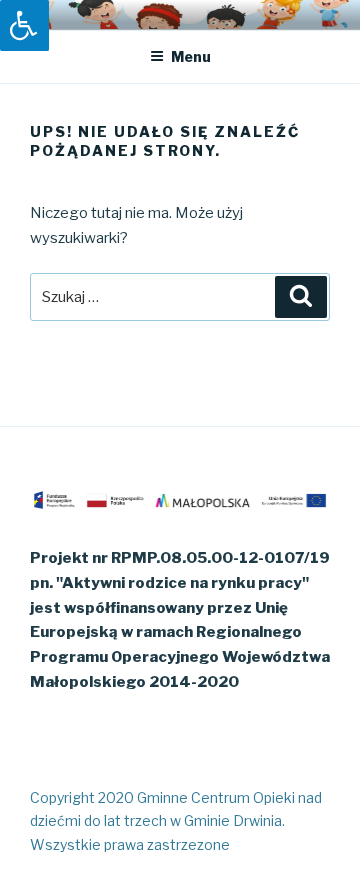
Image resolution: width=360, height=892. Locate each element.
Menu (191, 56)
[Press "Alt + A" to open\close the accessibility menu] (24, 25)
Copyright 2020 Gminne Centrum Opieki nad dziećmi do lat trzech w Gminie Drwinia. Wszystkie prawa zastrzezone (176, 820)
